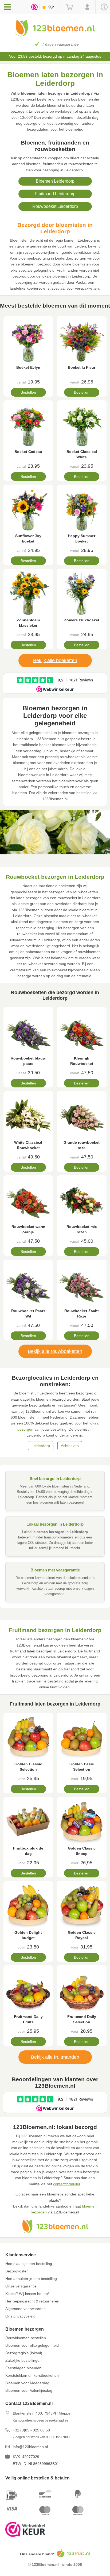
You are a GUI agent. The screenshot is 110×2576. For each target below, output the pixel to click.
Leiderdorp (41, 1446)
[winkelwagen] (69, 7)
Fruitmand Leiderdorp (55, 194)
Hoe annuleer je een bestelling (31, 2279)
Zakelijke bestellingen (23, 2360)
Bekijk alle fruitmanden (55, 2057)
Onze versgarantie (21, 2286)
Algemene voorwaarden (25, 2309)
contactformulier (67, 2184)
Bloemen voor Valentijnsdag (29, 2390)
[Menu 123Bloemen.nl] (9, 7)
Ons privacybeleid (20, 2316)
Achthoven (70, 1446)
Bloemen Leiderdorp (55, 181)
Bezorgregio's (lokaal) (24, 2353)
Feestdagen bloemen (23, 2368)
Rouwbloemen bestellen (26, 2338)
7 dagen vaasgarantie (60, 44)
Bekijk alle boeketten (55, 660)
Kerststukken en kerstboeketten (32, 2375)
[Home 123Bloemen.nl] (55, 35)
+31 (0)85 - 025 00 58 (31, 2430)
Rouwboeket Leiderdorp (55, 206)
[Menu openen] (7, 7)
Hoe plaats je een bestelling (29, 2264)
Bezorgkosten (17, 2271)
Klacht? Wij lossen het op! (27, 2294)
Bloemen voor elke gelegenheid (32, 2345)
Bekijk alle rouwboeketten (55, 1351)
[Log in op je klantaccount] (87, 7)
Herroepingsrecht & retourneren (32, 2301)
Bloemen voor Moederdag (27, 2383)
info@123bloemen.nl (30, 2447)
